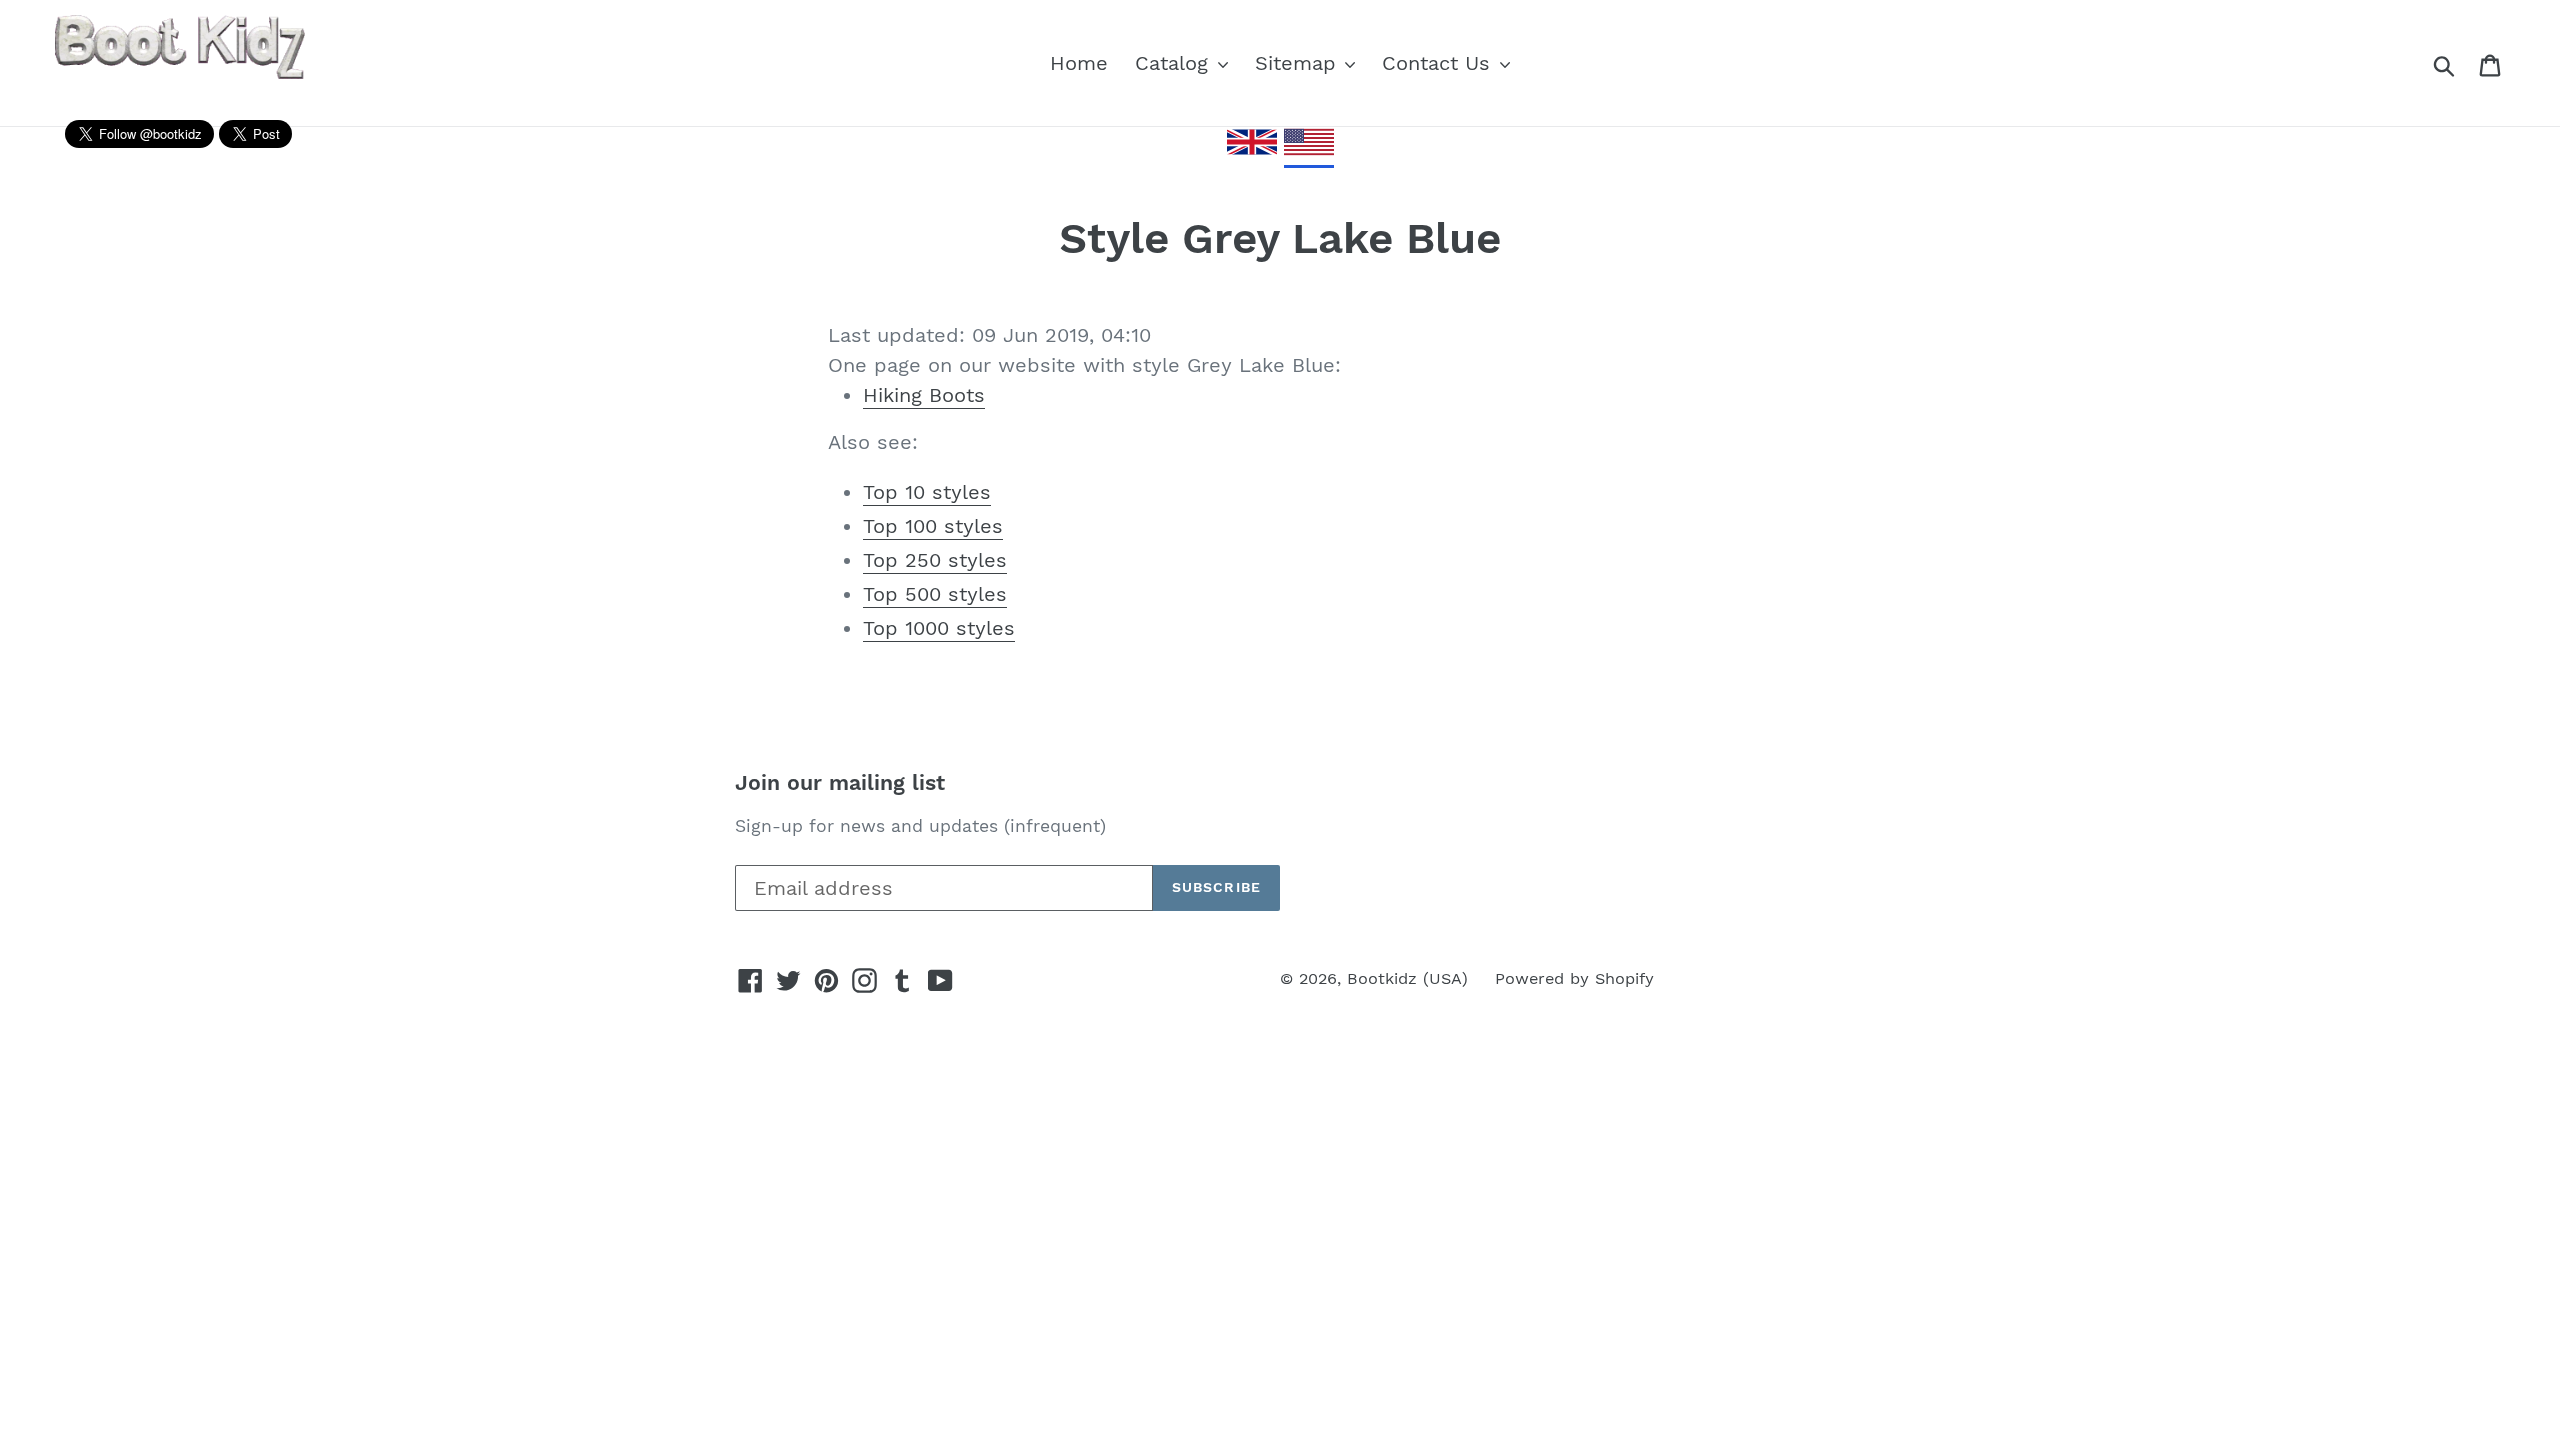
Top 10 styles (927, 492)
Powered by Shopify (1574, 978)
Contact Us (1439, 63)
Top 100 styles (933, 526)
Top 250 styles (935, 560)
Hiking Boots (924, 395)
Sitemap (1299, 63)
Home (1079, 63)
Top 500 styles (935, 594)
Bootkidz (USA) (1407, 978)
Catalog (1175, 63)
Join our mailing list (840, 782)
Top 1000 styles (939, 628)
